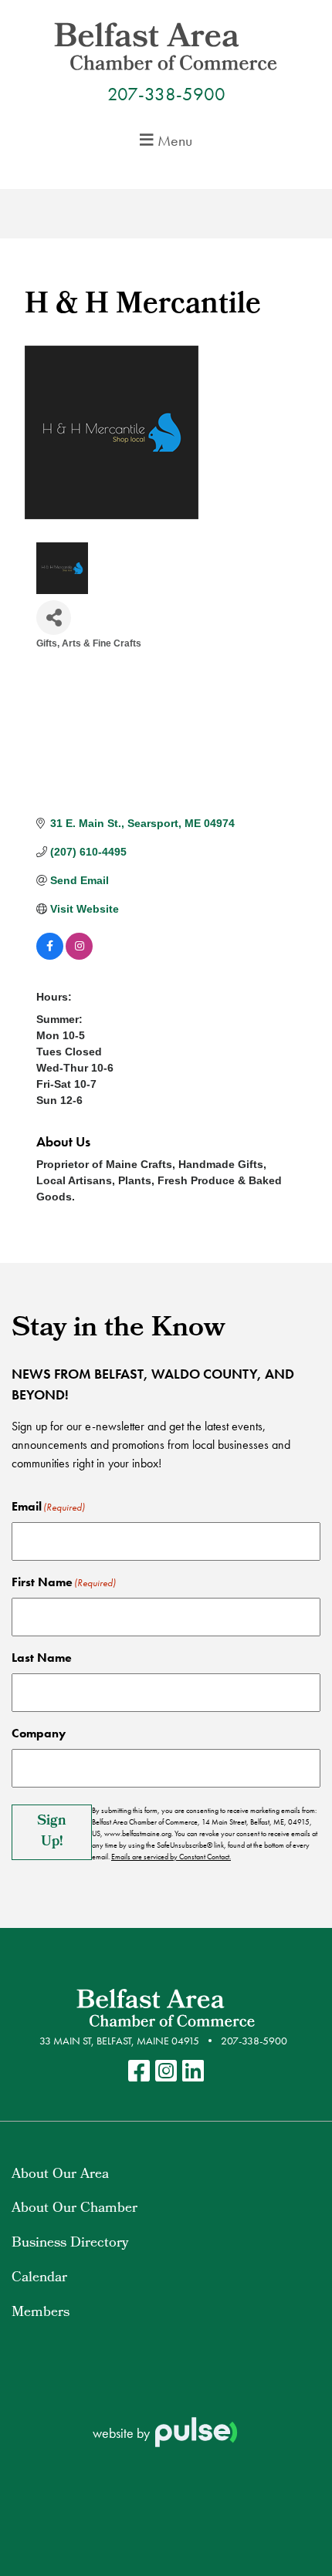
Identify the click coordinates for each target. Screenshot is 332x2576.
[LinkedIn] (193, 2072)
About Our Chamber (75, 2209)
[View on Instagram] (79, 956)
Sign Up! (52, 1832)
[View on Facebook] (50, 956)
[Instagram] (166, 2072)
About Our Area (60, 2175)
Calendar (39, 2279)
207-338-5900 (166, 94)
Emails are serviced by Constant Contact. (171, 1857)
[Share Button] (54, 618)
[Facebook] (139, 2072)
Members (41, 2313)
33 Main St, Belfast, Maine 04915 (119, 2041)
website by (123, 2433)
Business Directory (70, 2244)
